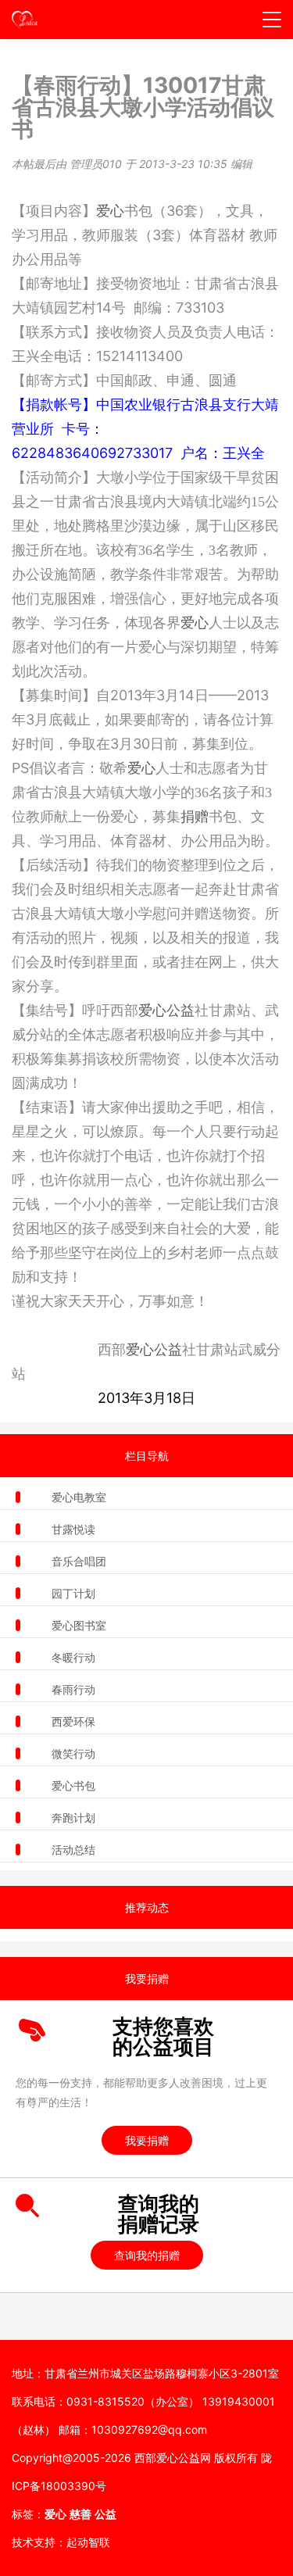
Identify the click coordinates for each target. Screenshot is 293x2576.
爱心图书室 (79, 1625)
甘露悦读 (73, 1529)
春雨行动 (73, 1689)
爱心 (110, 211)
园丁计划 (73, 1593)
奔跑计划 (73, 1818)
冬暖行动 (73, 1657)
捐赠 (195, 817)
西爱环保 (73, 1721)
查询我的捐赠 (147, 2255)
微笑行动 (73, 1753)
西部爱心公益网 (173, 2458)
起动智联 (88, 2542)
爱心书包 (73, 1785)
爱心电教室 (79, 1497)
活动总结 (73, 1850)
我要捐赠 (147, 2140)
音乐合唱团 (79, 1561)
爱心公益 (166, 1010)
